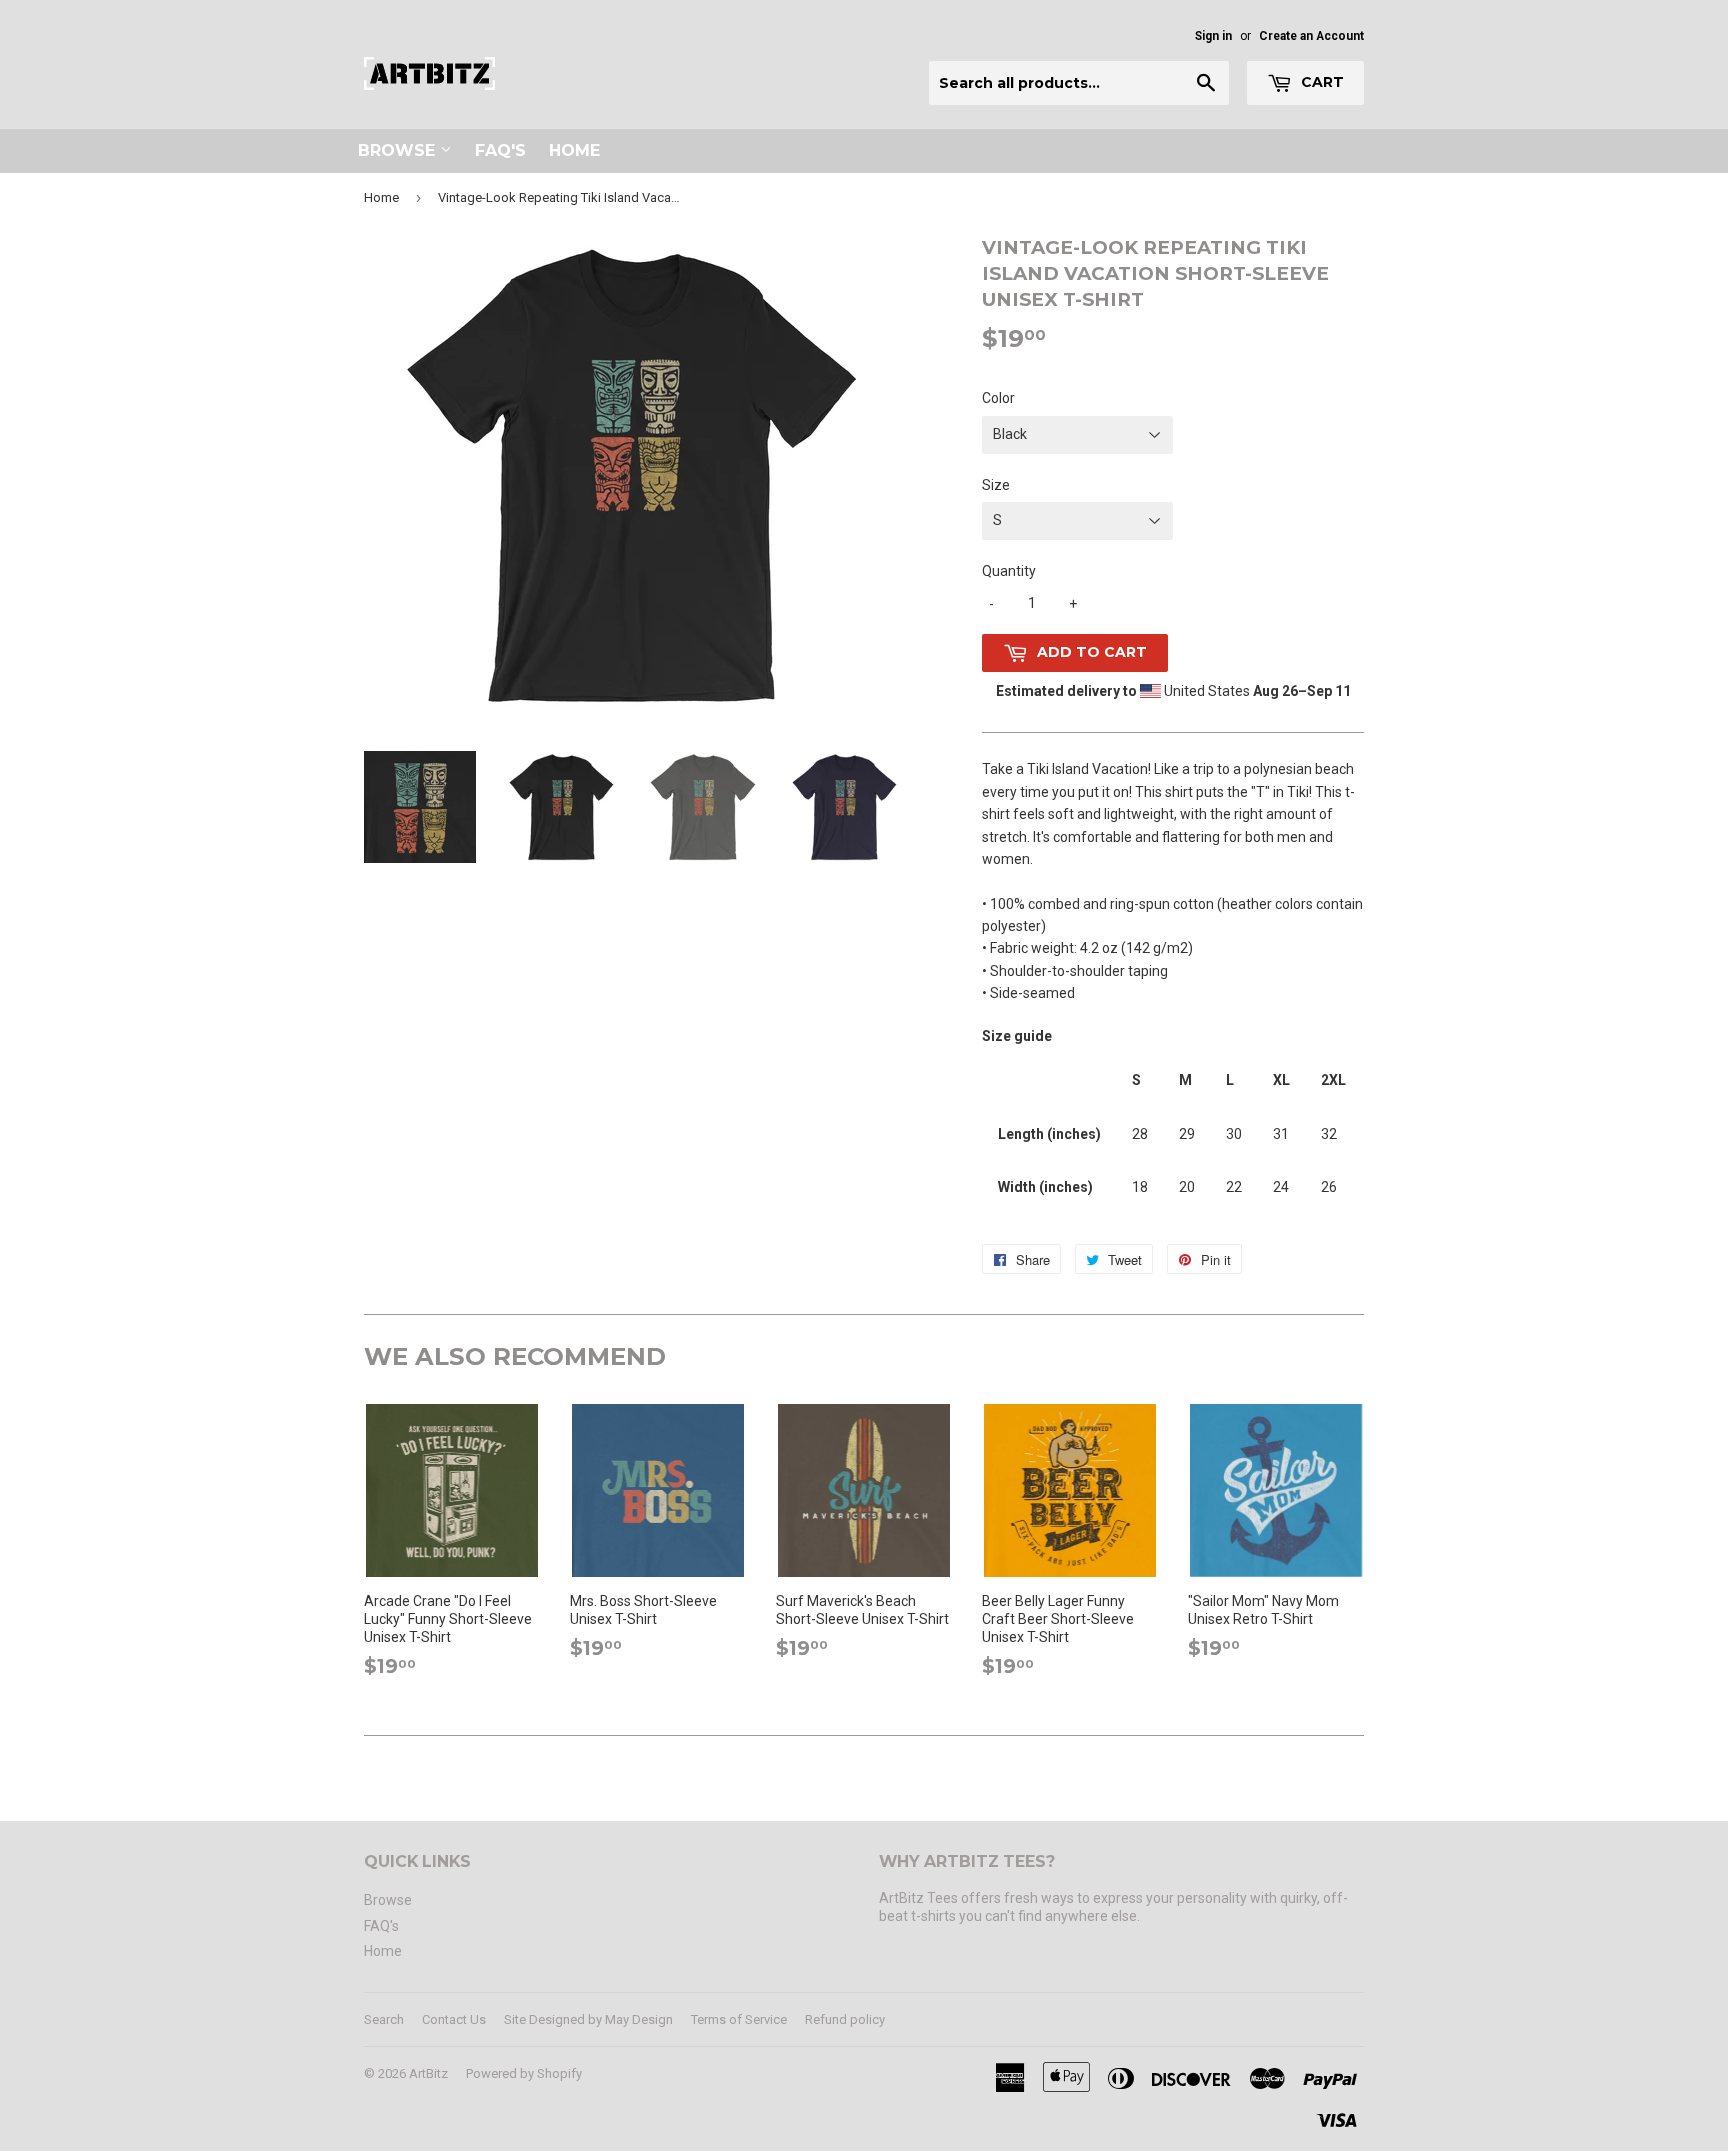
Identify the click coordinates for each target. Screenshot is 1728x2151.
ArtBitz (428, 2073)
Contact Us (454, 2019)
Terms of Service (739, 2019)
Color (998, 398)
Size (996, 485)
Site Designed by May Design (588, 2019)
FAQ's (500, 150)
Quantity (1009, 571)
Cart (1320, 82)
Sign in (1213, 36)
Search (384, 2019)
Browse (399, 150)
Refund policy (845, 2019)
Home (574, 150)
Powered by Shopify (524, 2073)
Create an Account (1311, 36)
